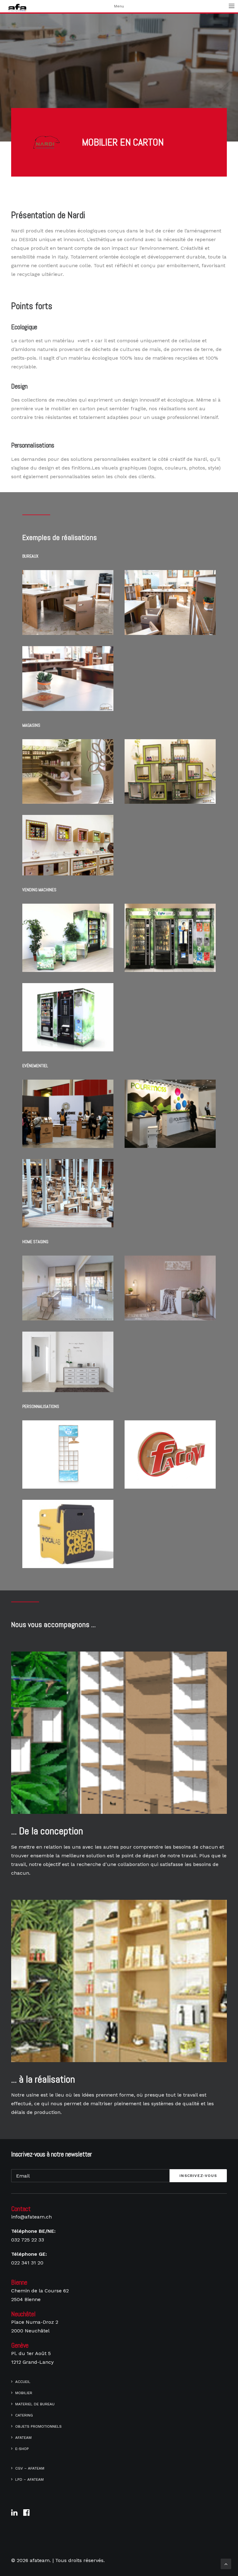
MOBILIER (24, 2393)
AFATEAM (23, 2438)
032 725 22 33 (28, 2240)
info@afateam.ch (31, 2217)
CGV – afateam (30, 2468)
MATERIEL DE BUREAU (35, 2404)
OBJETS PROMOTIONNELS (38, 2426)
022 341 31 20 (27, 2263)
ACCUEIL (23, 2382)
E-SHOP (22, 2449)
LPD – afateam (29, 2479)
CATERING (24, 2415)
